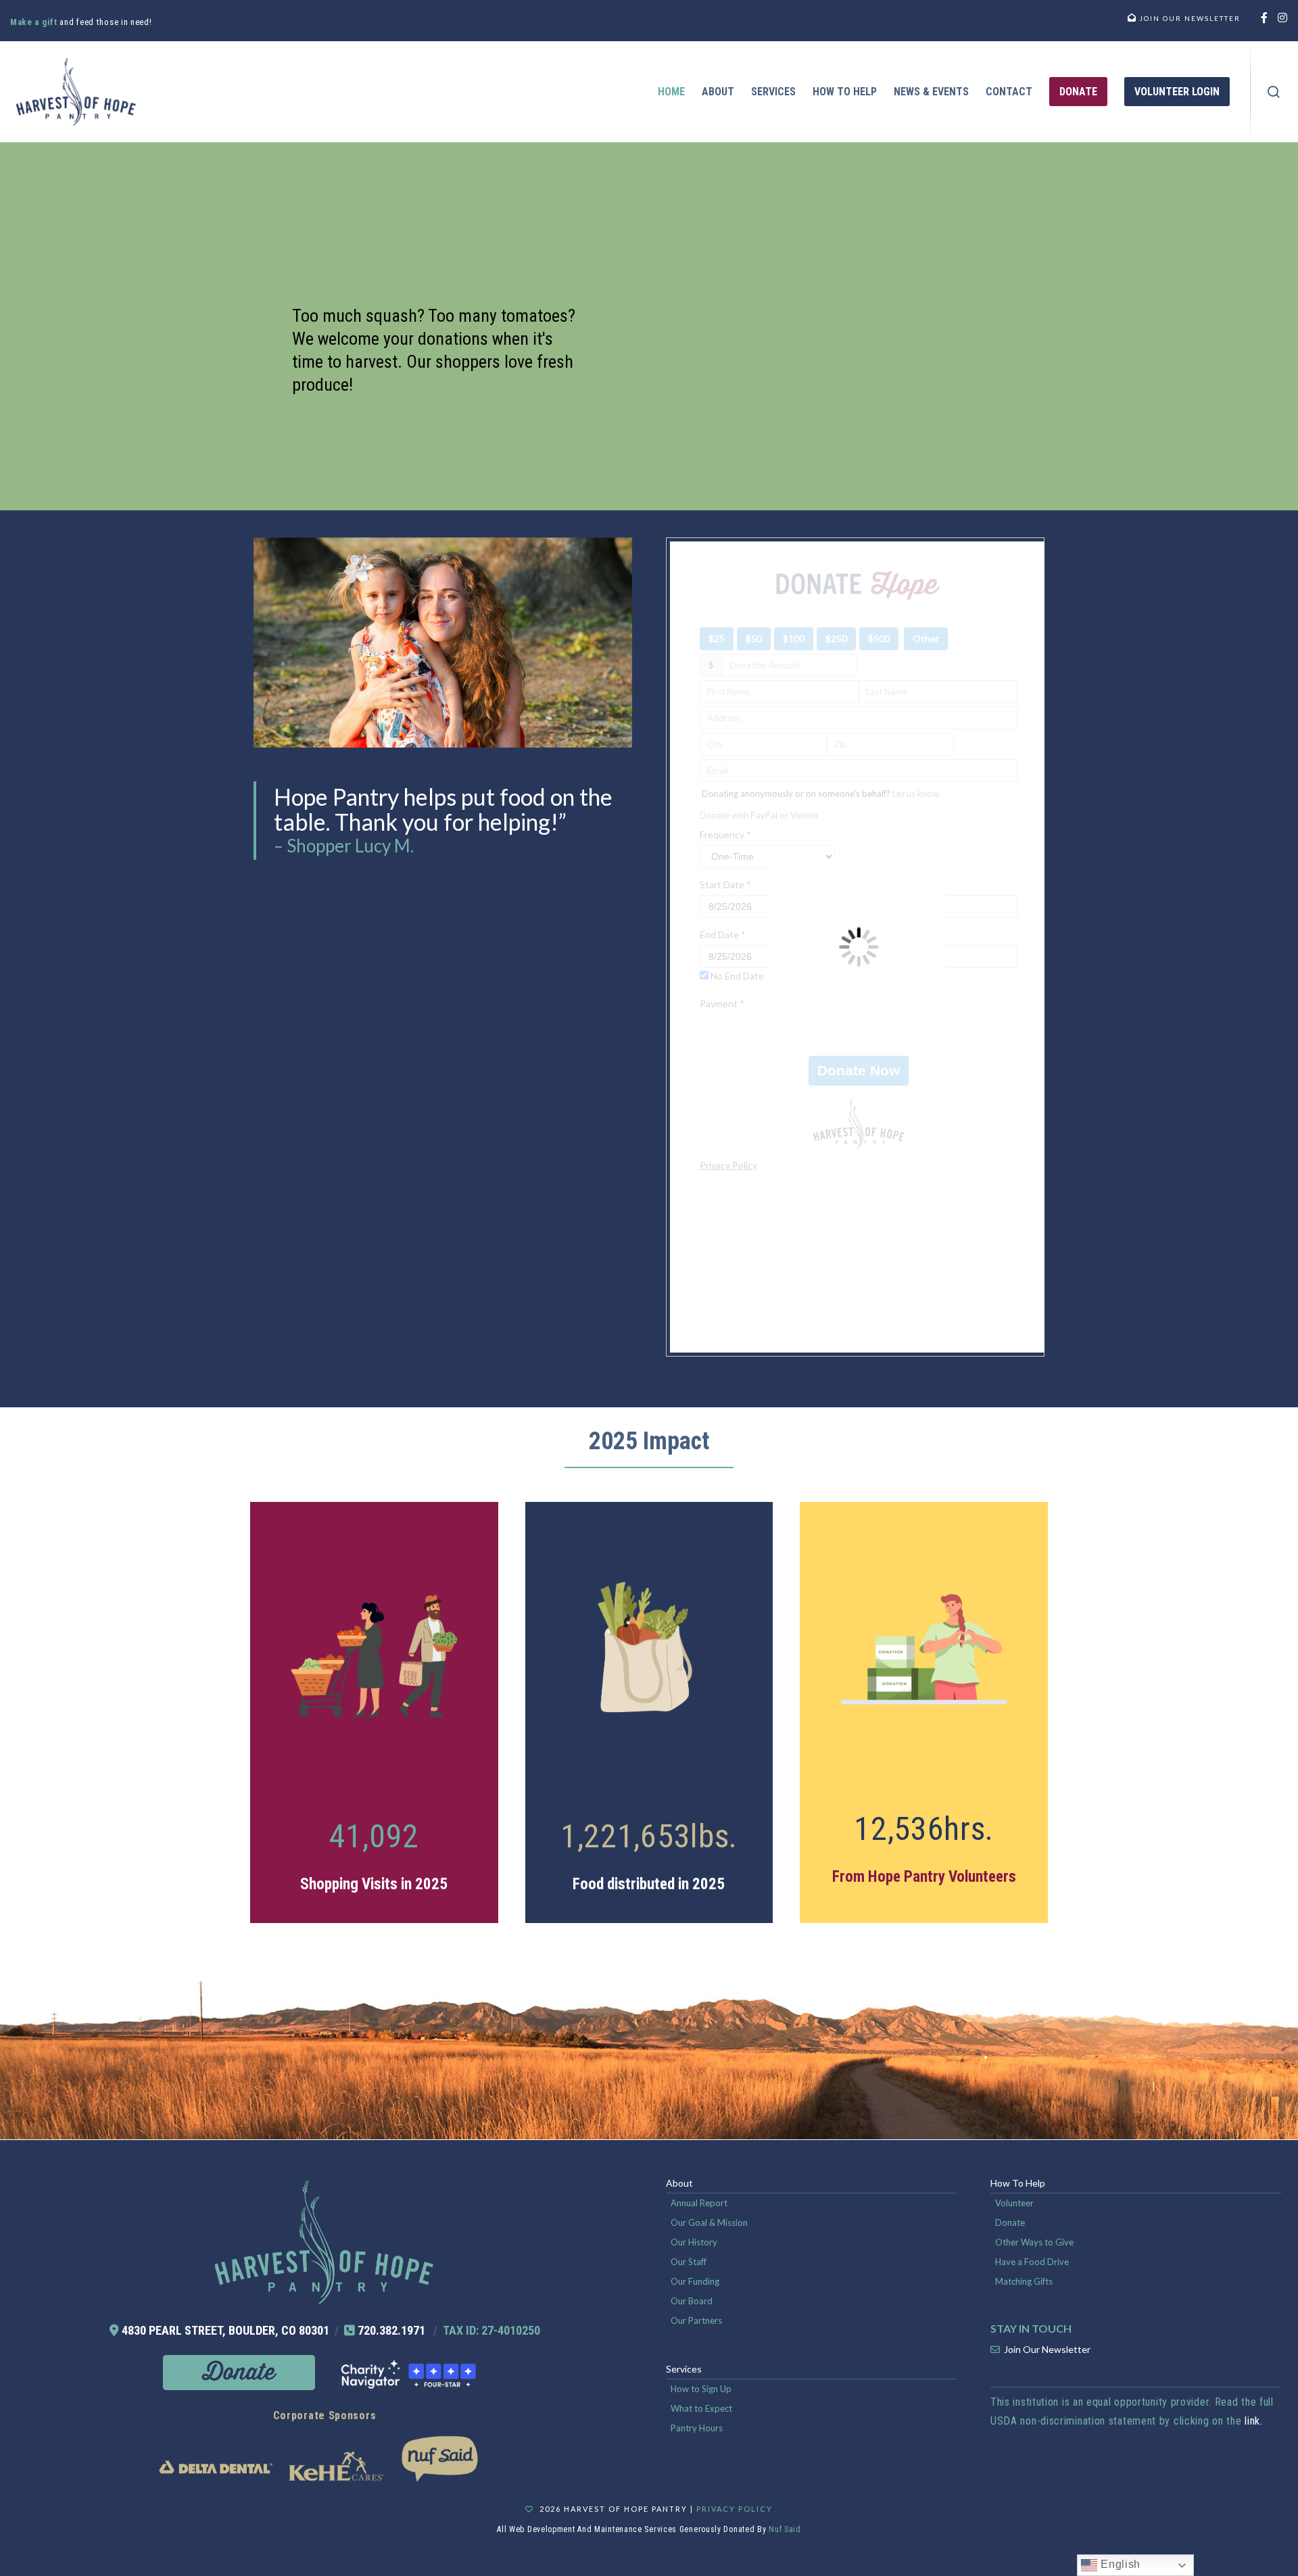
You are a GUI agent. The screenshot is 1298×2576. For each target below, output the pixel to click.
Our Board (692, 2301)
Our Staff (689, 2262)
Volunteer (1014, 2203)
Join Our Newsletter (1047, 2349)
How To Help (1018, 2183)
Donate (1010, 2222)
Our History (694, 2242)
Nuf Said (785, 2529)
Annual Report (699, 2203)
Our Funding (695, 2281)
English (1119, 2564)
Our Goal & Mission (709, 2222)
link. (1254, 2421)
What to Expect (701, 2408)
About (679, 2183)
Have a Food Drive (1032, 2262)
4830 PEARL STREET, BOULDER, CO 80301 (225, 2330)
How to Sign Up (701, 2389)
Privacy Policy (735, 2509)
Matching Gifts (1024, 2281)
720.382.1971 (391, 2330)
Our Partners (696, 2320)
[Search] (1274, 92)
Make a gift (35, 22)
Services (684, 2369)
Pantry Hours (697, 2428)
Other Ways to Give (1034, 2242)
